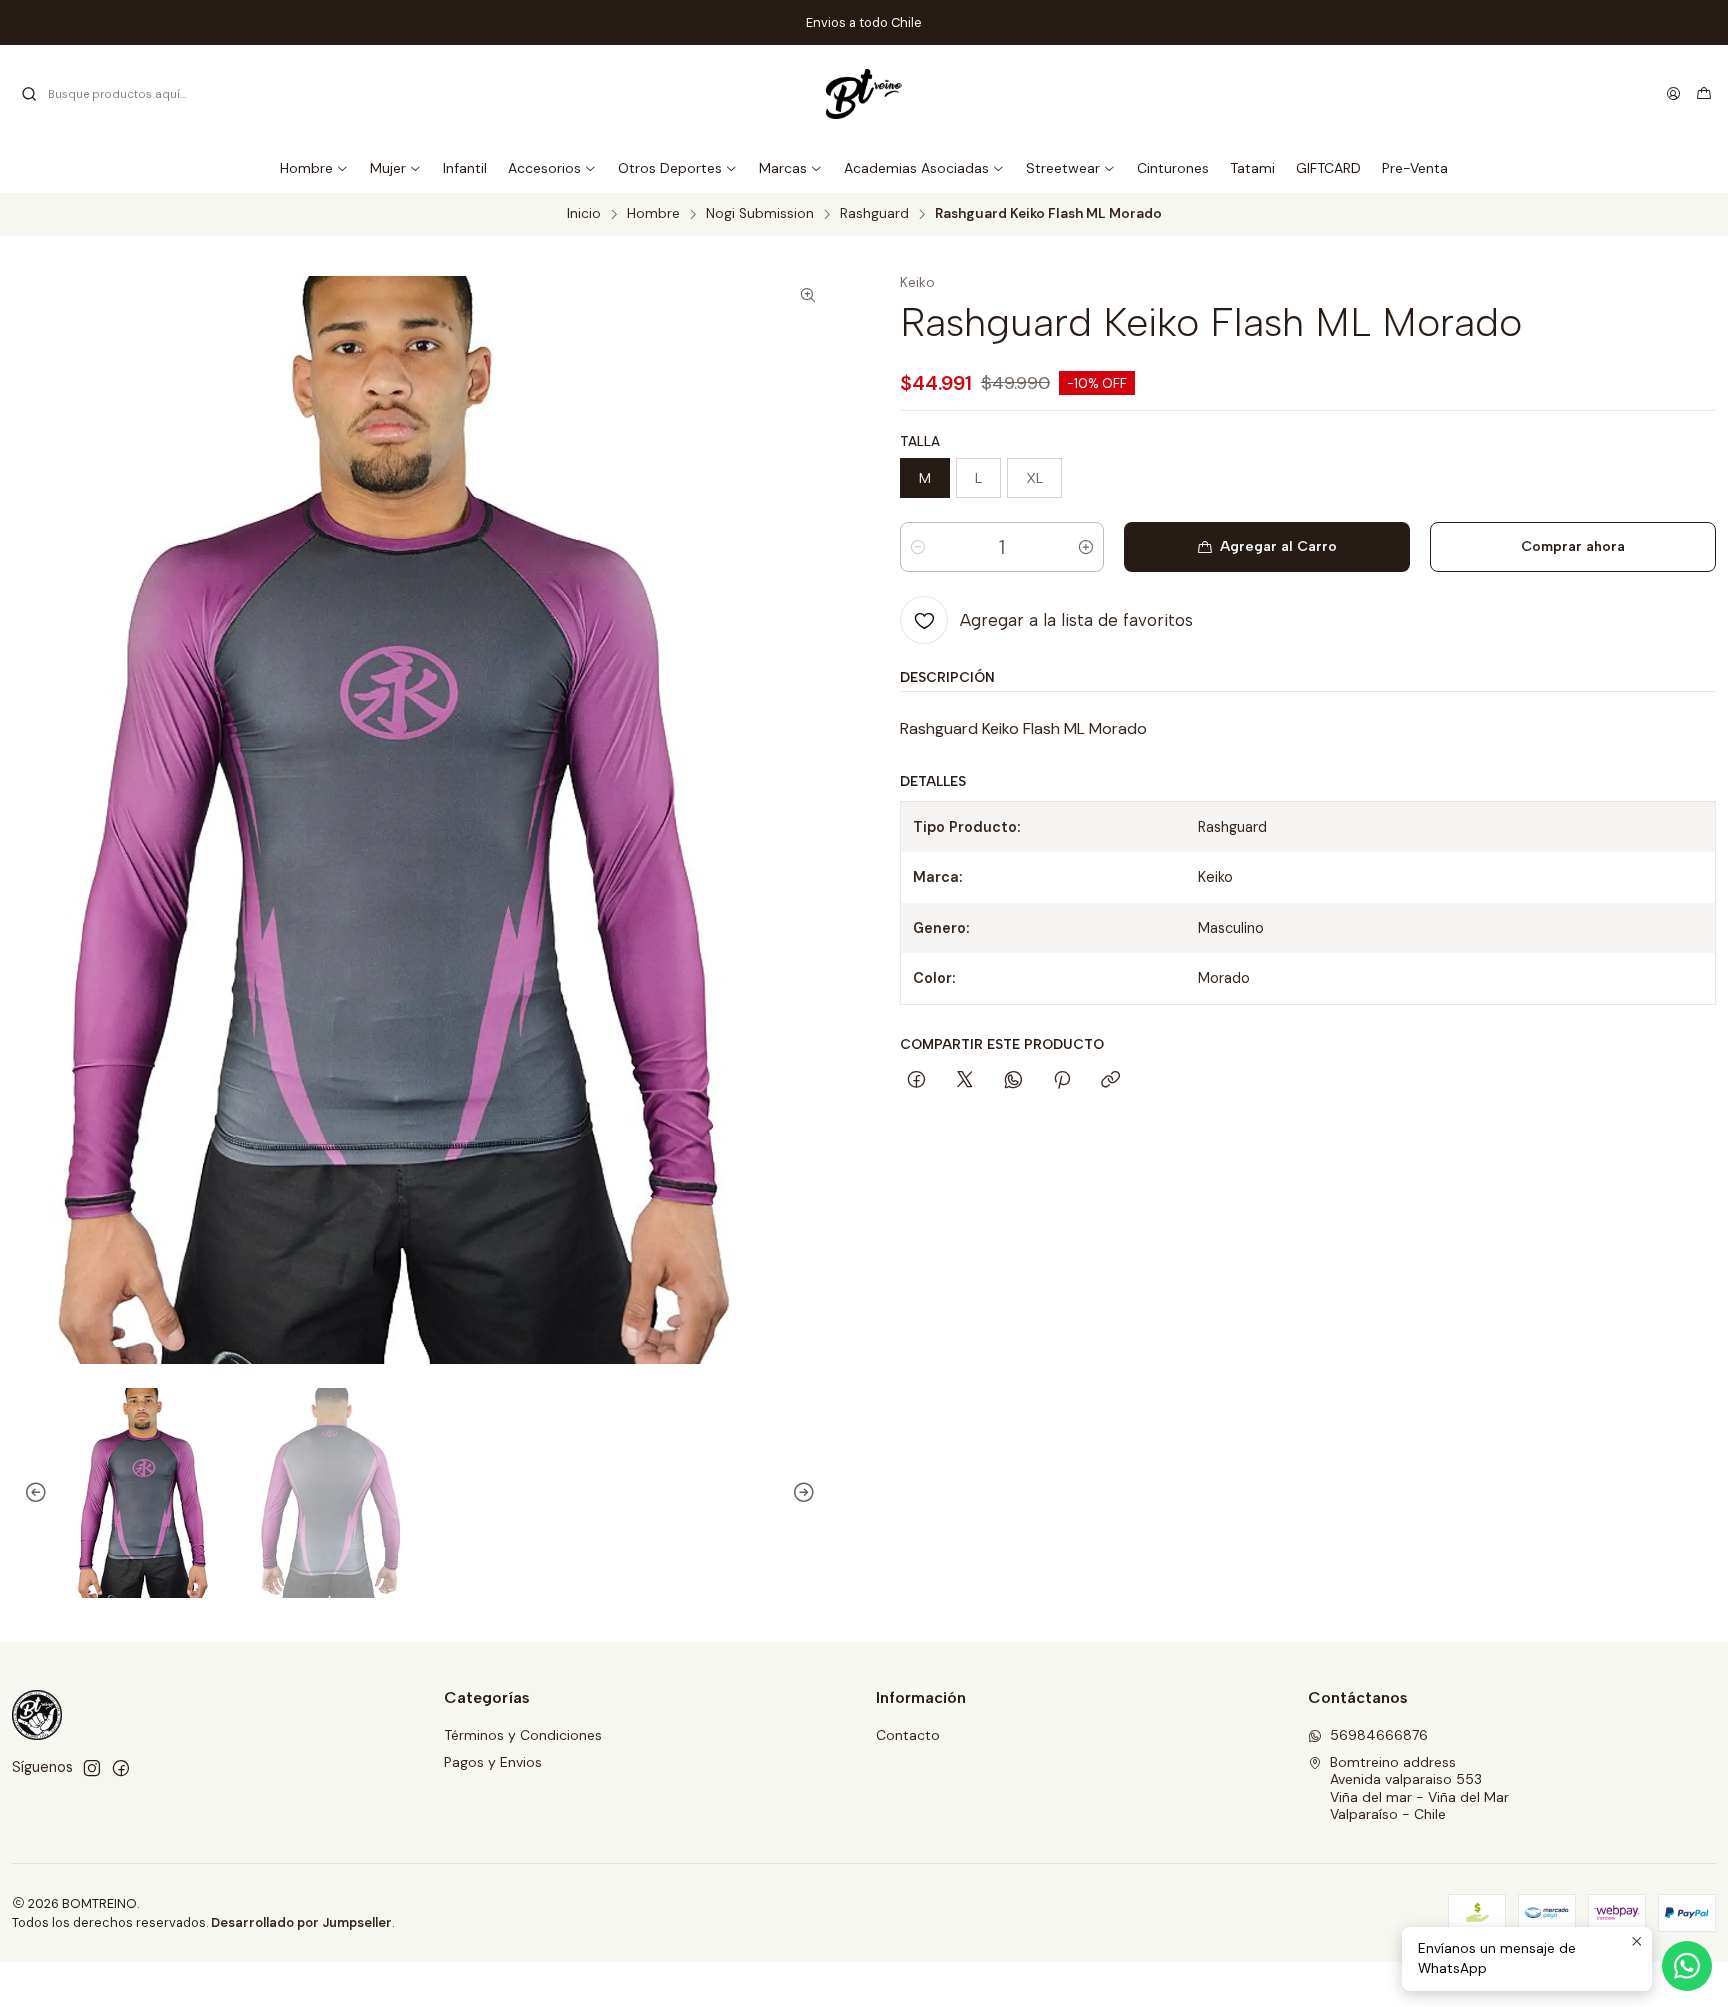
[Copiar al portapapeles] (1110, 1081)
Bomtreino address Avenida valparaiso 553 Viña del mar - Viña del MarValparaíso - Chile (1419, 1788)
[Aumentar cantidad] (1086, 547)
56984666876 (1379, 1735)
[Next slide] (813, 1493)
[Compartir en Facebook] (916, 1081)
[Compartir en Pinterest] (1062, 1081)
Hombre (653, 214)
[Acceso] (1673, 94)
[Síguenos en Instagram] (92, 1768)
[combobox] (122, 94)
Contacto (908, 1735)
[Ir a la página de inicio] (864, 94)
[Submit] (29, 94)
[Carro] (1704, 94)
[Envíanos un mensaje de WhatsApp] (1687, 1966)
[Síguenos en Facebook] (121, 1768)
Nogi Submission (760, 214)
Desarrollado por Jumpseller (301, 1922)
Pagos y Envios (493, 1762)
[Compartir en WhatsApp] (1013, 1081)
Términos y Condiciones (523, 1735)
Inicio (584, 214)
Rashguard (874, 214)
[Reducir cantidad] (918, 547)
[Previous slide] (27, 1493)
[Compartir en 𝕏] (965, 1081)
